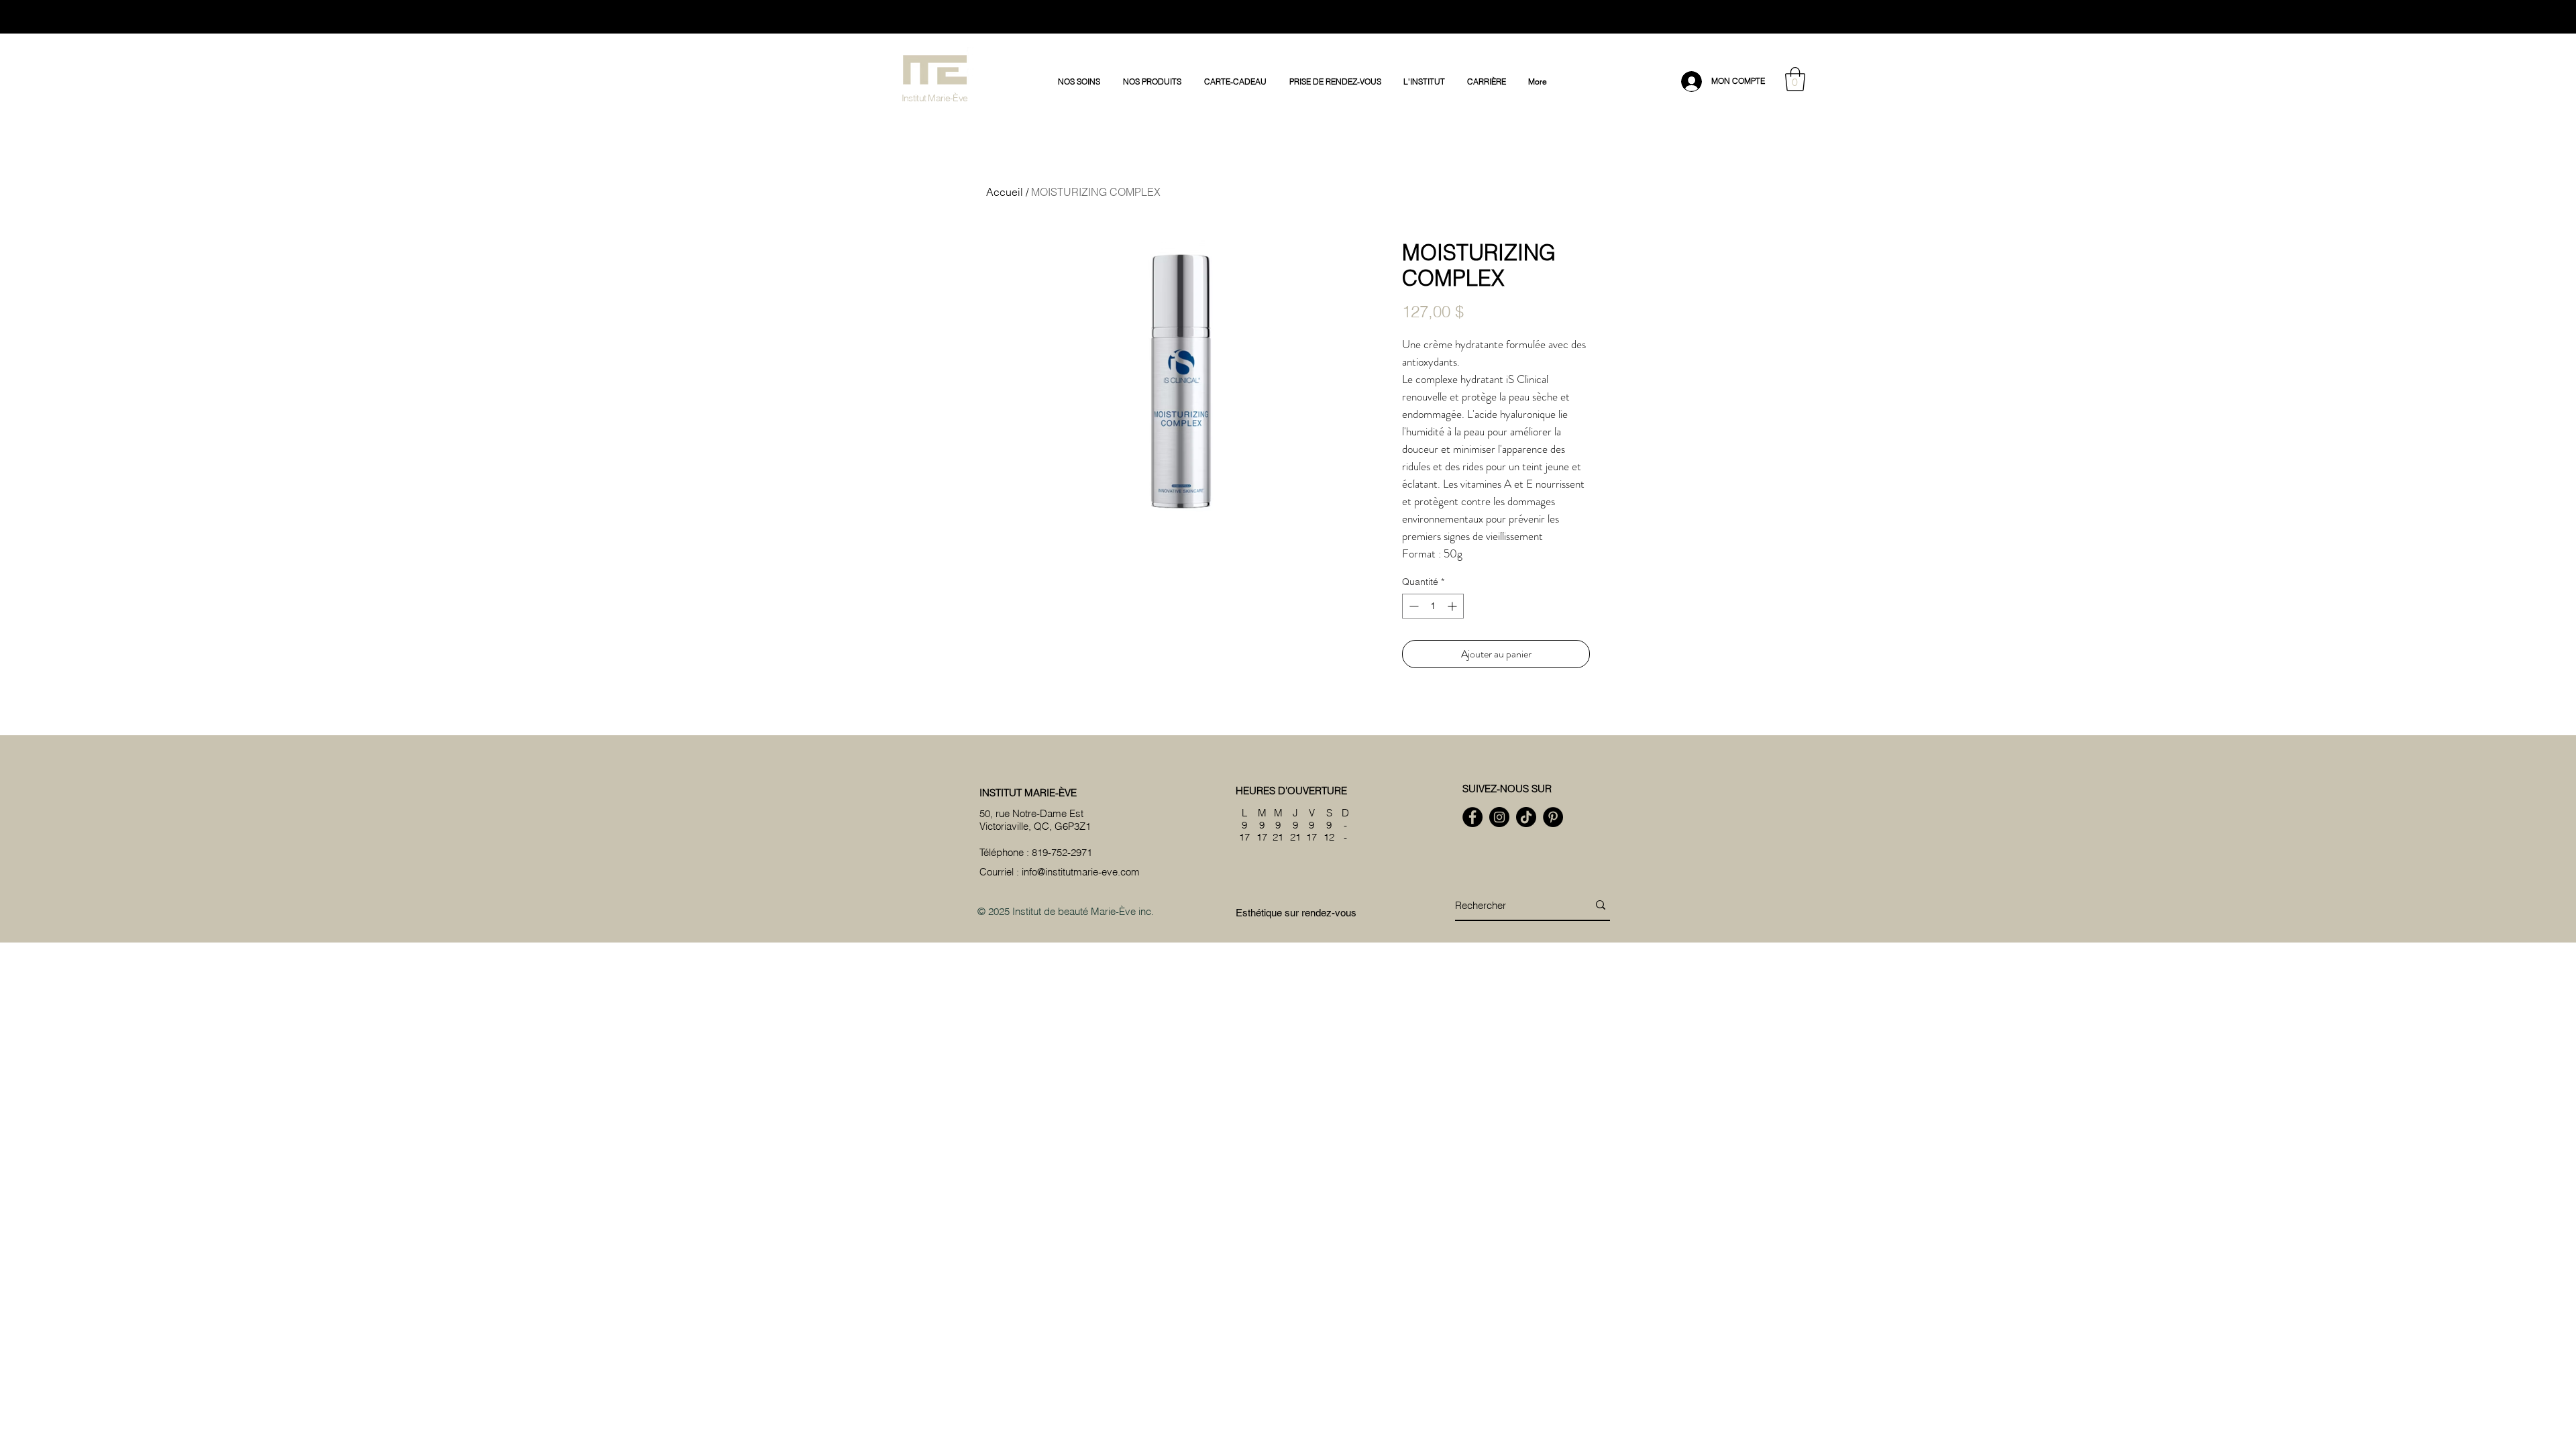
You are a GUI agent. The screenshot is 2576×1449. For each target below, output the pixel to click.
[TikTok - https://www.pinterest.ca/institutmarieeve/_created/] (1526, 817)
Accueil (1005, 192)
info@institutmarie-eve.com (1081, 872)
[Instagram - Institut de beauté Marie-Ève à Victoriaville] (1499, 817)
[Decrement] (1412, 606)
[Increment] (1453, 606)
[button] (1080, 82)
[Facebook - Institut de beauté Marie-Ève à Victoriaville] (1472, 817)
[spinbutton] (1433, 606)
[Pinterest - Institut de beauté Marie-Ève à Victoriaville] (1553, 817)
